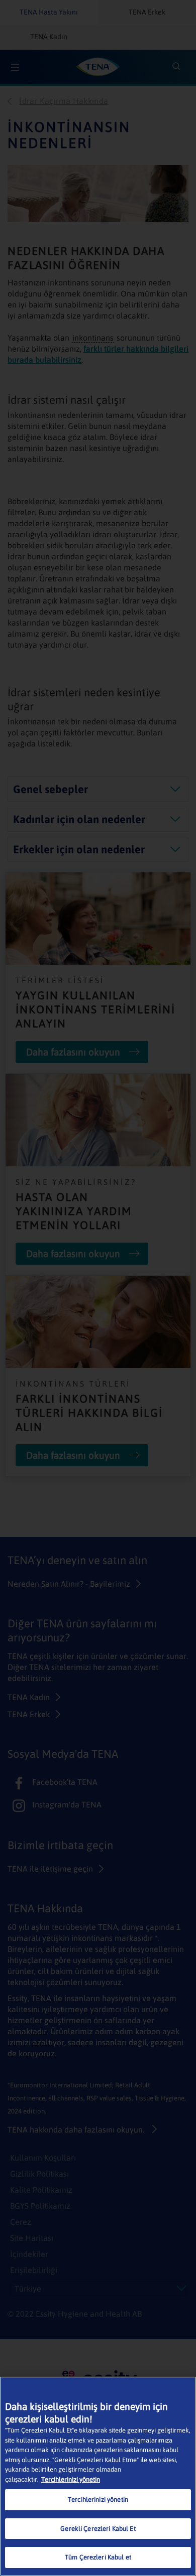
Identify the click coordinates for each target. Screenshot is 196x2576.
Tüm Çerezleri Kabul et (98, 2557)
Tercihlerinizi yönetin (71, 2479)
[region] (98, 2476)
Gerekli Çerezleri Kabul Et (98, 2529)
